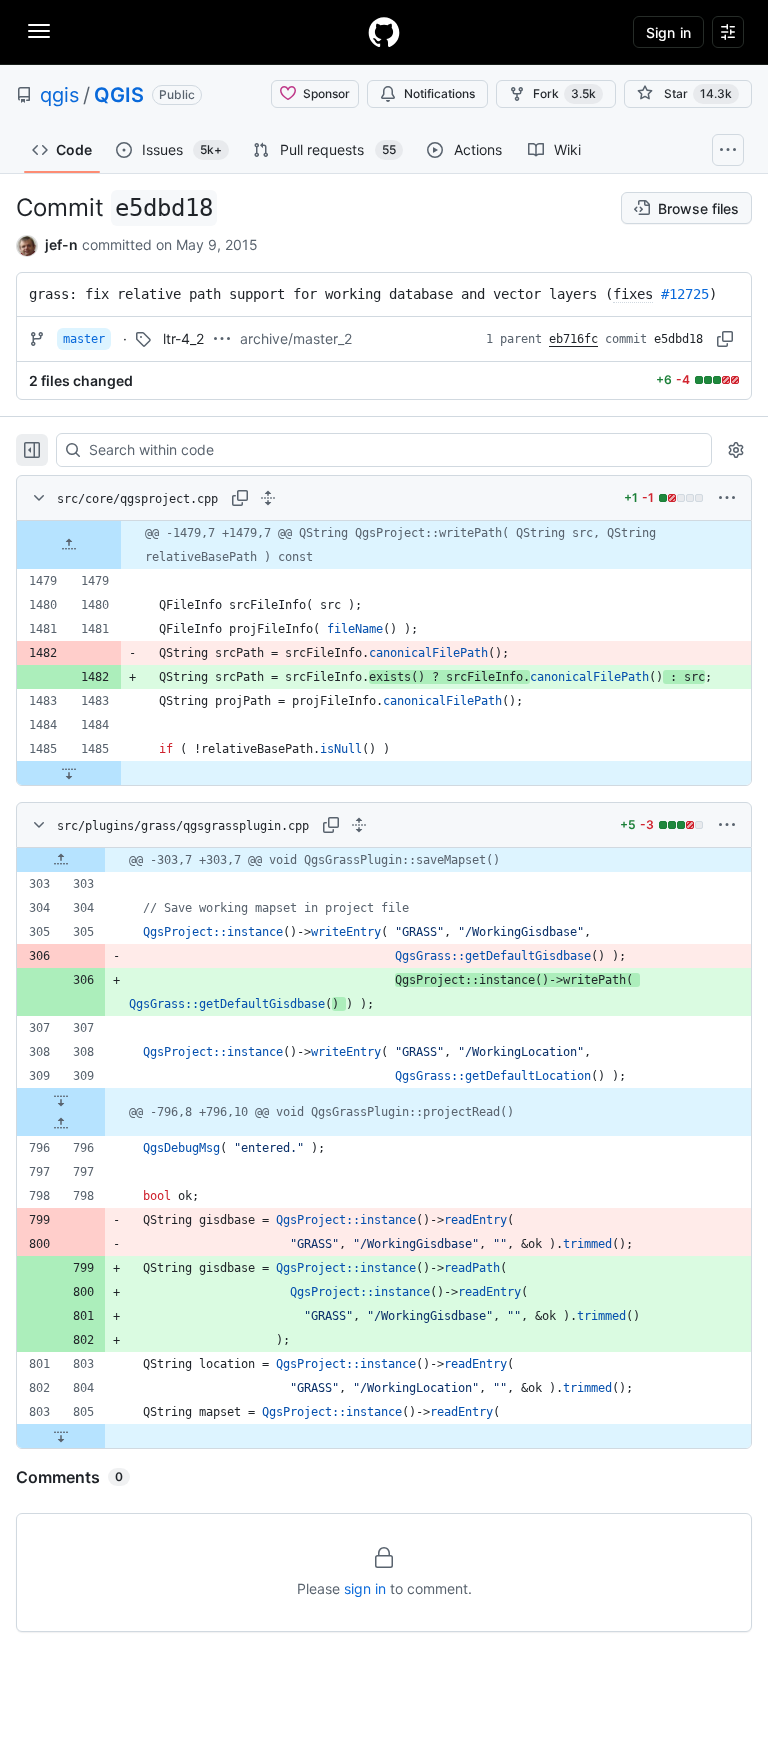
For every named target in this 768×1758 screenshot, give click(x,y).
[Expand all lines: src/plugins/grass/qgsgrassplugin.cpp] (359, 825)
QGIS (119, 95)
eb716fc (573, 339)
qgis (59, 95)
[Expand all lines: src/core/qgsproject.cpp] (268, 498)
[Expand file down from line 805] (61, 1436)
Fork (564, 93)
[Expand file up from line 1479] (69, 545)
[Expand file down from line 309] (61, 1100)
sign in (365, 1588)
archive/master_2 (296, 338)
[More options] (727, 498)
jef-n (61, 244)
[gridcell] (384, 545)
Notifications (439, 93)
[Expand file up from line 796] (61, 1124)
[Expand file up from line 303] (61, 860)
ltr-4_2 (183, 338)
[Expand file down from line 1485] (69, 773)
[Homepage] (384, 32)
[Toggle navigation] (39, 31)
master (84, 339)
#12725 (685, 294)
